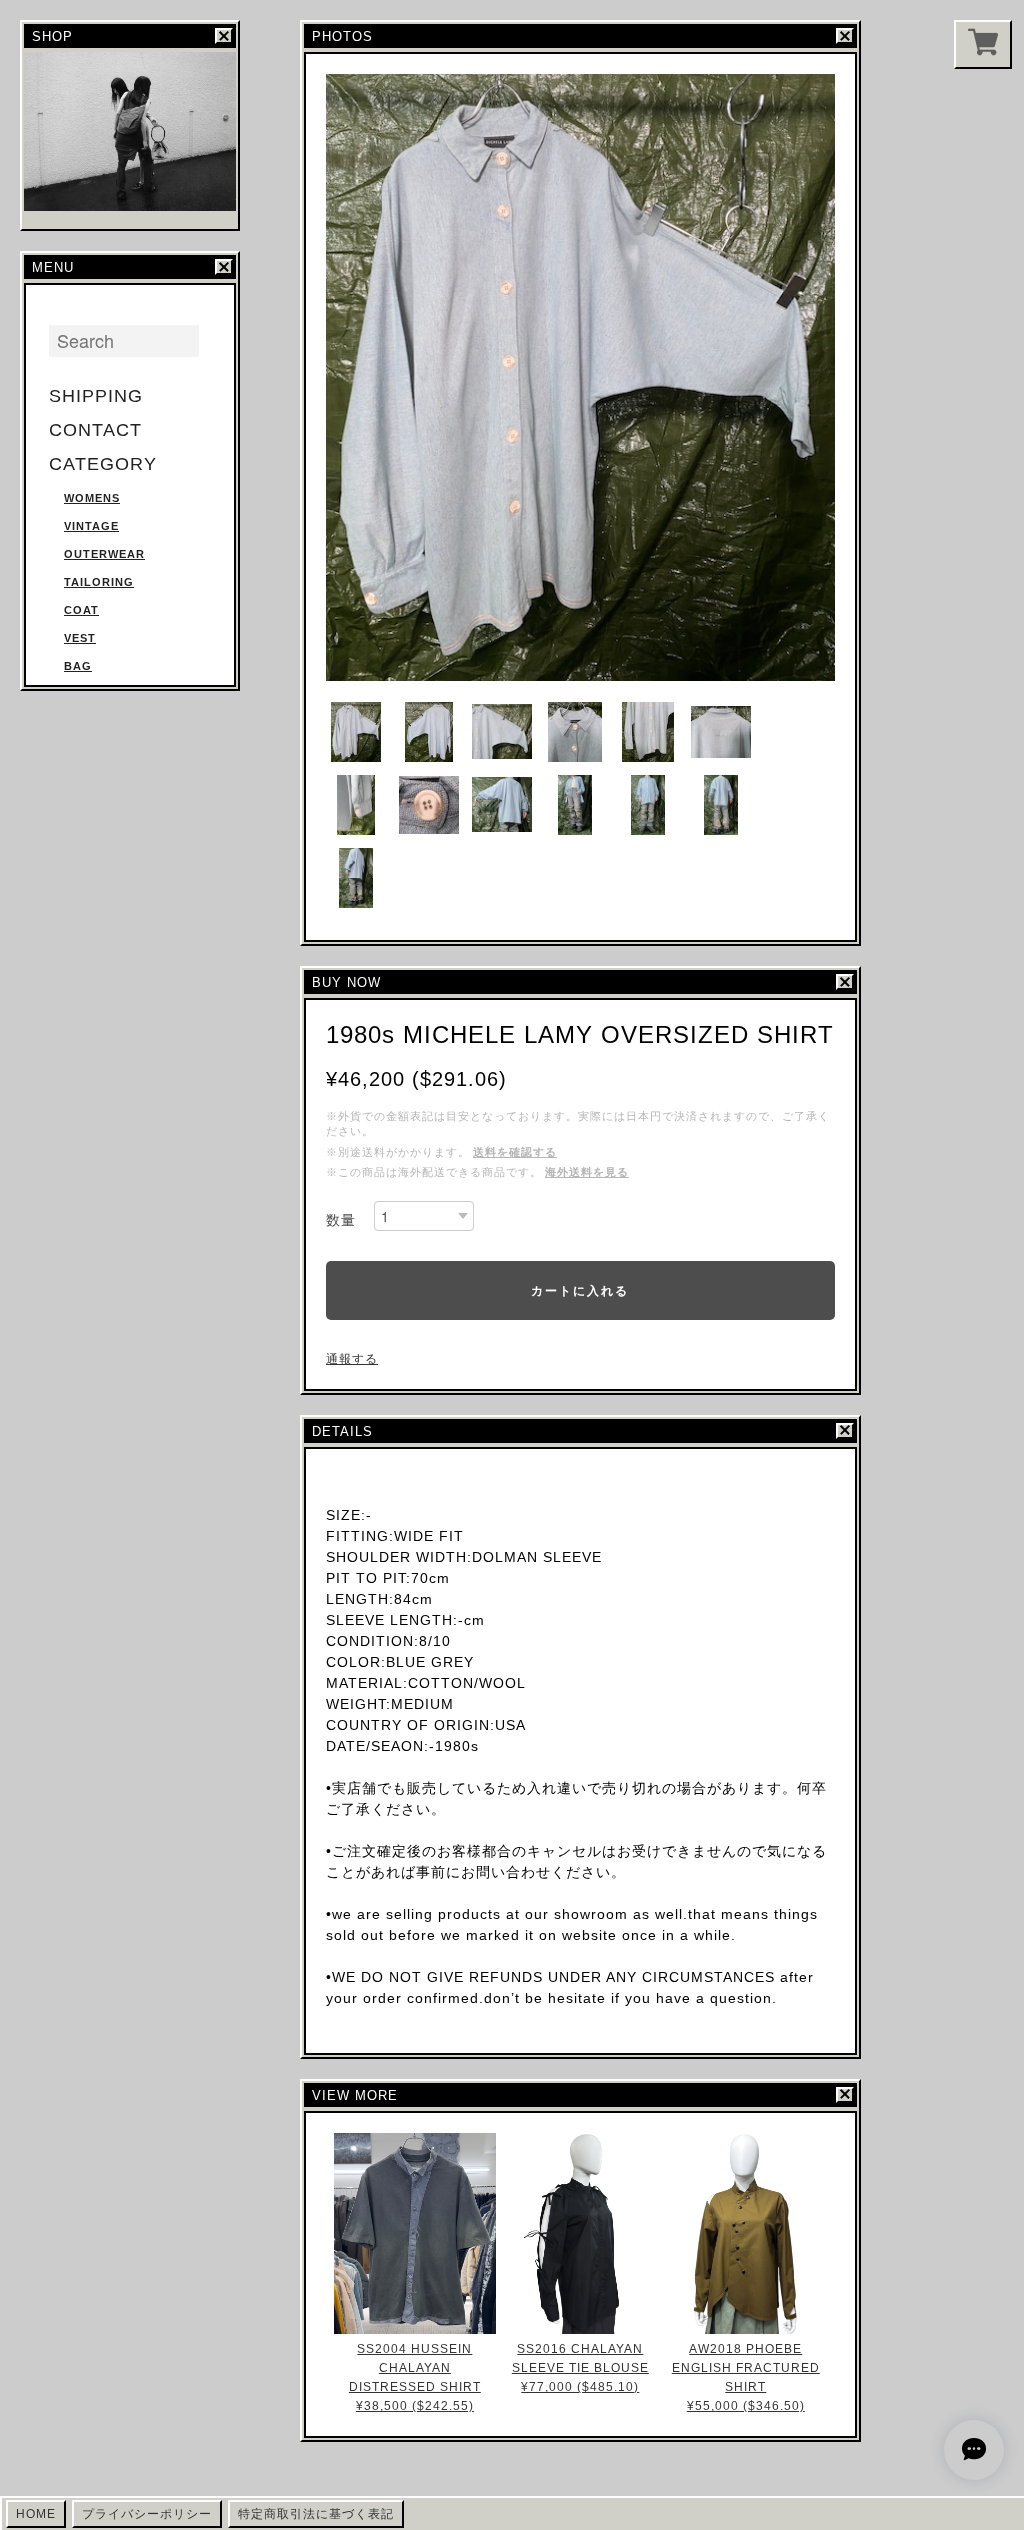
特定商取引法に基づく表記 (316, 2514)
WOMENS (92, 498)
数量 (341, 1220)
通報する (352, 1359)
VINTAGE (91, 526)
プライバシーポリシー (147, 2514)
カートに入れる (580, 1290)
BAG (78, 666)
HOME (36, 2514)
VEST (80, 638)
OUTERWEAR (104, 554)
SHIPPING (96, 396)
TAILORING (99, 582)
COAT (81, 610)
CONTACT (95, 430)
